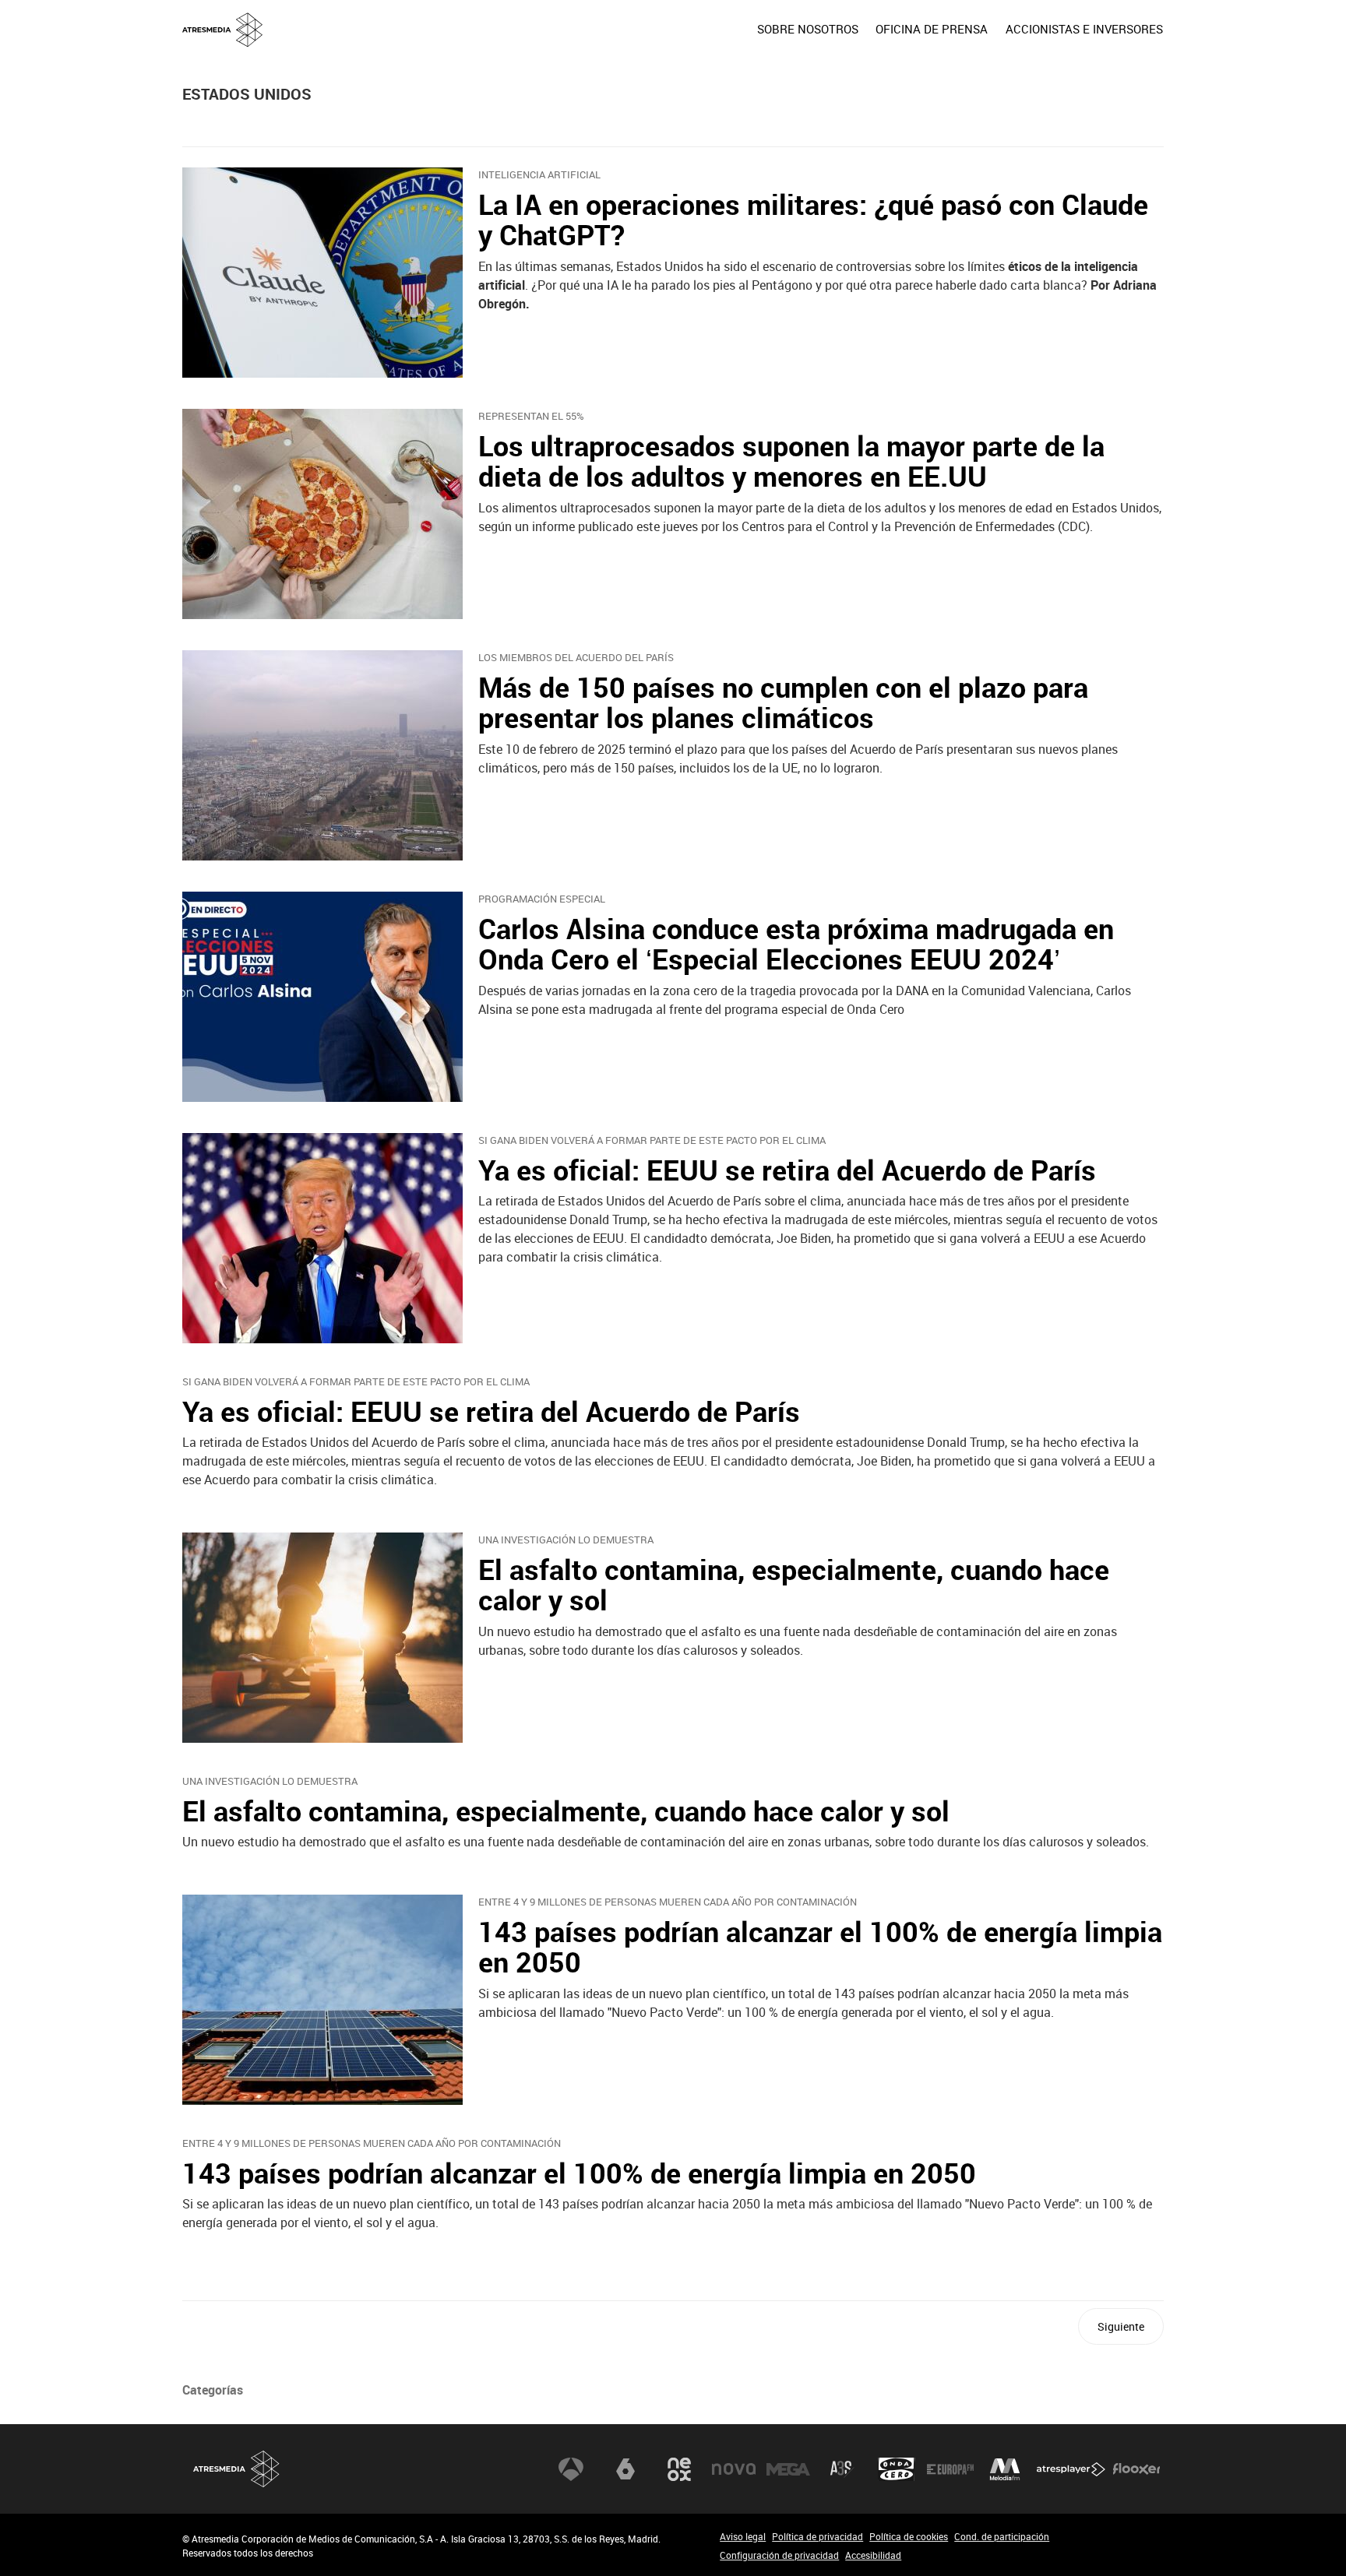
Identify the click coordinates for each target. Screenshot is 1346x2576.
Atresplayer (1071, 2469)
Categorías (213, 2390)
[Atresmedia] (679, 41)
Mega (788, 2469)
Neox (679, 2469)
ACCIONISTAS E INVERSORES (1084, 29)
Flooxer (1136, 2469)
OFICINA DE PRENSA (932, 29)
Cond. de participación (1002, 2536)
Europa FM (950, 2469)
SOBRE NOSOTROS (808, 29)
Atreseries (842, 2469)
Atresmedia (237, 2469)
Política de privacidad (817, 2536)
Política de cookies (909, 2536)
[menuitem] (808, 29)
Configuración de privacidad (779, 2555)
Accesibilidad (873, 2555)
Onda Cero (897, 2469)
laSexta (625, 2469)
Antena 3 (571, 2469)
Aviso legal (743, 2536)
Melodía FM (1005, 2469)
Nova (734, 2469)
